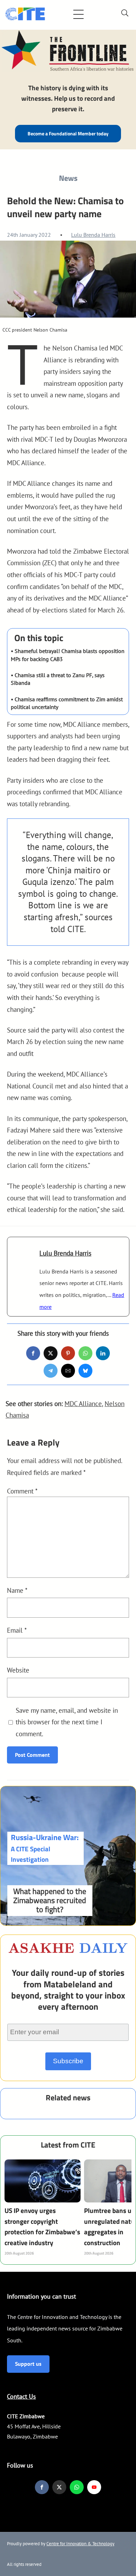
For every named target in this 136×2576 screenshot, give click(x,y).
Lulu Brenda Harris (93, 235)
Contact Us (21, 2396)
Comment (22, 1491)
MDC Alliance (83, 1403)
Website (18, 1670)
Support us (28, 2364)
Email (17, 1630)
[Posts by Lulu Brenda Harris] (23, 1260)
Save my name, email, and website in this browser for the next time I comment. (67, 1722)
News (68, 178)
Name (17, 1590)
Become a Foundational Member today (68, 134)
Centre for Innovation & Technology (80, 2544)
